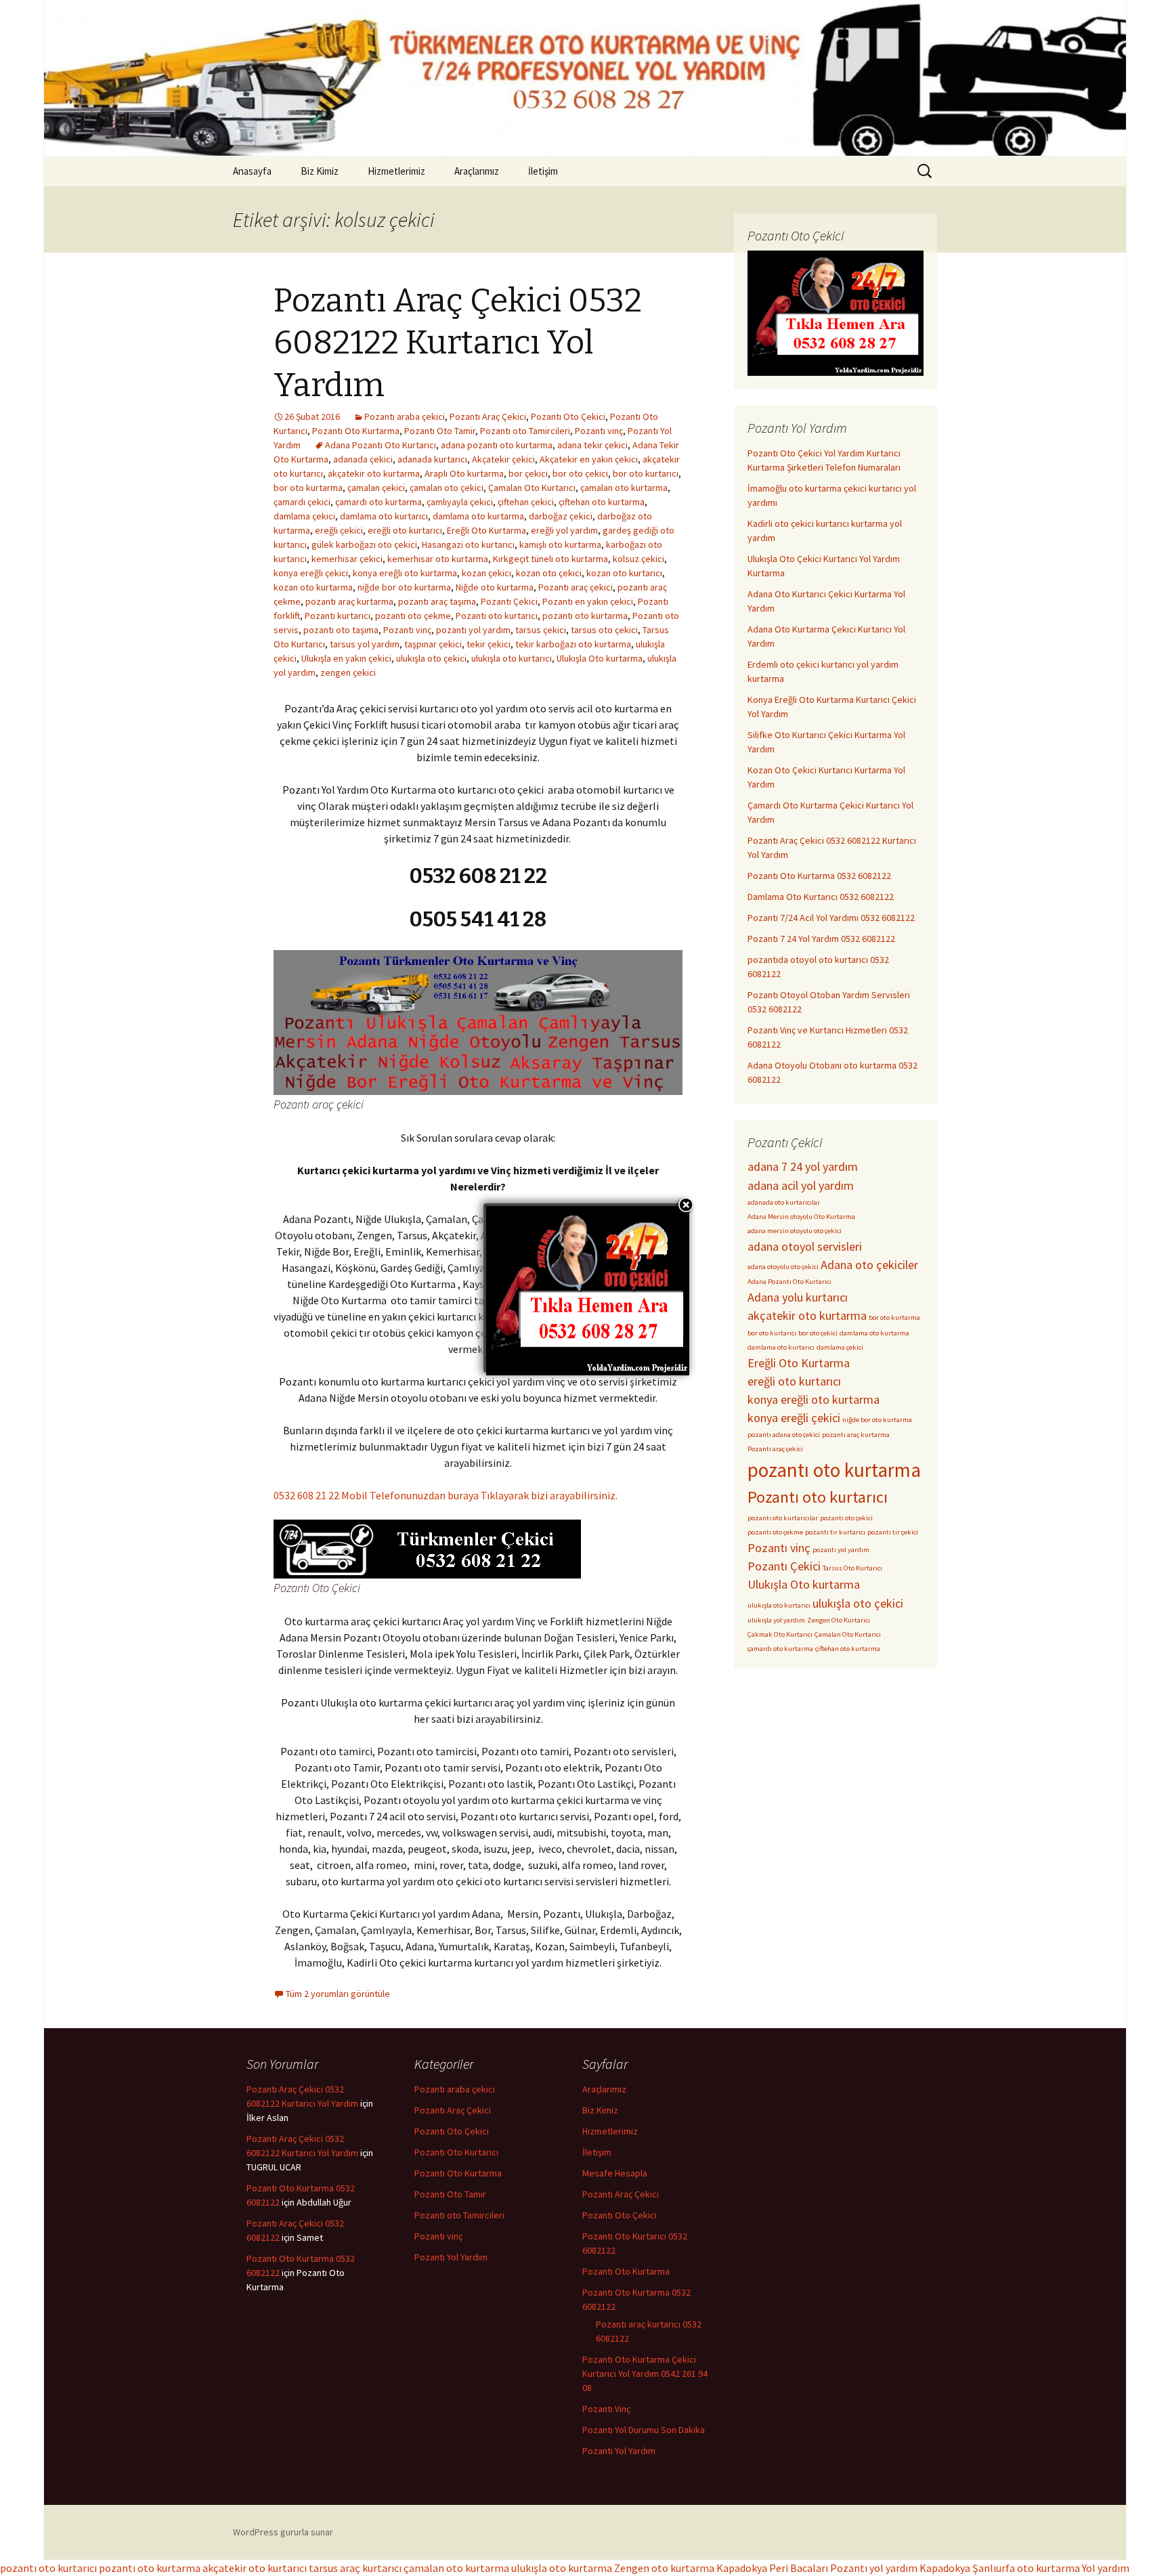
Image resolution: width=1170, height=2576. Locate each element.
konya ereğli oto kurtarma (405, 573)
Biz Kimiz (320, 171)
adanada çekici (363, 459)
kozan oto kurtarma (313, 587)
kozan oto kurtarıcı (624, 573)
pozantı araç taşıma (437, 601)
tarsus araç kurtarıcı (355, 2568)
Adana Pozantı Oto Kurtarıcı (381, 445)
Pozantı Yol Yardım (451, 2257)
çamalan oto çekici (447, 488)
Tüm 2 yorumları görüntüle (338, 1994)
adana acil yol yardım (801, 1185)
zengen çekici (348, 672)
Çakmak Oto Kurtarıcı (780, 1634)
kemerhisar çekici (347, 559)
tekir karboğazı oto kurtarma (573, 644)
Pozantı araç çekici (576, 587)
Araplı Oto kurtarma (464, 473)
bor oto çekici (580, 473)
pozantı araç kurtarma (349, 601)
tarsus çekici (541, 630)
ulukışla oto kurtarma (562, 2568)
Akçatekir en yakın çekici (589, 459)
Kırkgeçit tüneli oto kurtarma (550, 559)
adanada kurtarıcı (432, 459)
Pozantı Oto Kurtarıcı (456, 2152)
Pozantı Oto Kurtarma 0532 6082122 (819, 876)
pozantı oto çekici (846, 1518)
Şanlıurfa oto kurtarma (1026, 2568)
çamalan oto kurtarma (624, 488)
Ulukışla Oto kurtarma (600, 658)
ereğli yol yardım (564, 530)
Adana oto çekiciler (869, 1265)
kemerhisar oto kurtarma (438, 559)
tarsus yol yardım (365, 644)
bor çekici (528, 473)
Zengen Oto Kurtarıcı (839, 1620)
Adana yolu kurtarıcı (798, 1297)
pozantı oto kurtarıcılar (783, 1518)
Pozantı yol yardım (874, 2568)
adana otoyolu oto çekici (783, 1267)
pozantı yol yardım (473, 630)
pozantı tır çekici (893, 1532)
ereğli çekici (339, 530)
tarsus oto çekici (604, 630)
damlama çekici (304, 516)
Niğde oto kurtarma (495, 587)
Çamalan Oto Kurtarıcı (532, 488)
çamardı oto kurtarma (378, 502)
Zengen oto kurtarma (664, 2568)
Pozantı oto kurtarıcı (497, 616)
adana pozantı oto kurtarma (497, 445)
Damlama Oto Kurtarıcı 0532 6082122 (821, 897)
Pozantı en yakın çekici (588, 601)
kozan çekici (486, 573)
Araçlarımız (477, 171)
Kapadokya (945, 2568)
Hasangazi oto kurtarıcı (468, 544)
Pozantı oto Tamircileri (525, 431)
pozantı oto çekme (413, 616)
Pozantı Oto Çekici (568, 416)
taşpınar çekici (433, 644)
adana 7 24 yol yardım (803, 1166)
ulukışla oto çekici (431, 658)
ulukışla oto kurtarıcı (512, 658)
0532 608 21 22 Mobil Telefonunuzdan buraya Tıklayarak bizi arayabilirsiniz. (446, 1495)
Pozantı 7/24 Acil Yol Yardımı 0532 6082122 (831, 918)
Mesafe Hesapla (615, 2173)
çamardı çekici (302, 502)
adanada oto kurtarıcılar (784, 1202)
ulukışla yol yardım (776, 1620)
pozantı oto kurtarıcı (48, 2568)
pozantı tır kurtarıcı (835, 1532)
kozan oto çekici (549, 573)
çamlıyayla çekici (460, 502)
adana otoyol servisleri (805, 1246)
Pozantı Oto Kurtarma (356, 431)
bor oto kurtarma (308, 488)
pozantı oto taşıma (341, 630)
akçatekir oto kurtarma (374, 473)
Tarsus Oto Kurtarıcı (852, 1568)
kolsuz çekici (638, 559)
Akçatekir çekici (503, 459)
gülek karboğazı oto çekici (364, 544)
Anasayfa (252, 171)
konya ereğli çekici (311, 573)
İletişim (543, 171)
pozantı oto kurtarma (585, 616)
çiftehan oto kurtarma (602, 502)
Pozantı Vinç (606, 2409)
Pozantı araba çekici (405, 416)
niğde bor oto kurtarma (404, 587)
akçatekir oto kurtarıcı (255, 2568)
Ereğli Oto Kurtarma (486, 530)
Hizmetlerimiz (396, 171)
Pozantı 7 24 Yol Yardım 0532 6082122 (821, 939)
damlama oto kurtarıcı (384, 516)
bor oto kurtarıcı (646, 473)
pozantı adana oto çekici (784, 1435)
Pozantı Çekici (509, 601)
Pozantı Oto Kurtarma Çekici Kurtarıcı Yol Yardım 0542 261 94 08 (645, 2374)
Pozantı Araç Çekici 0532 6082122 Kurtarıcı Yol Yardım (458, 343)
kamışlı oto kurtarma (560, 544)
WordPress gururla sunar (283, 2532)
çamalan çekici (376, 488)
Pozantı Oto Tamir (440, 431)
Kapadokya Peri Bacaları (772, 2568)
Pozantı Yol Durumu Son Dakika (644, 2430)
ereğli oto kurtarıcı (405, 530)
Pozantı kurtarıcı (338, 616)
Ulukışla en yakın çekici (346, 658)
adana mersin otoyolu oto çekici (795, 1231)
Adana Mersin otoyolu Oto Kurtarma (801, 1217)
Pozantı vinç (599, 431)
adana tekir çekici (592, 445)
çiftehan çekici (526, 502)
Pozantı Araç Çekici (488, 416)
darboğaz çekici (561, 516)
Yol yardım (1106, 2568)
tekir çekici (489, 644)
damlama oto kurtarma (478, 516)
